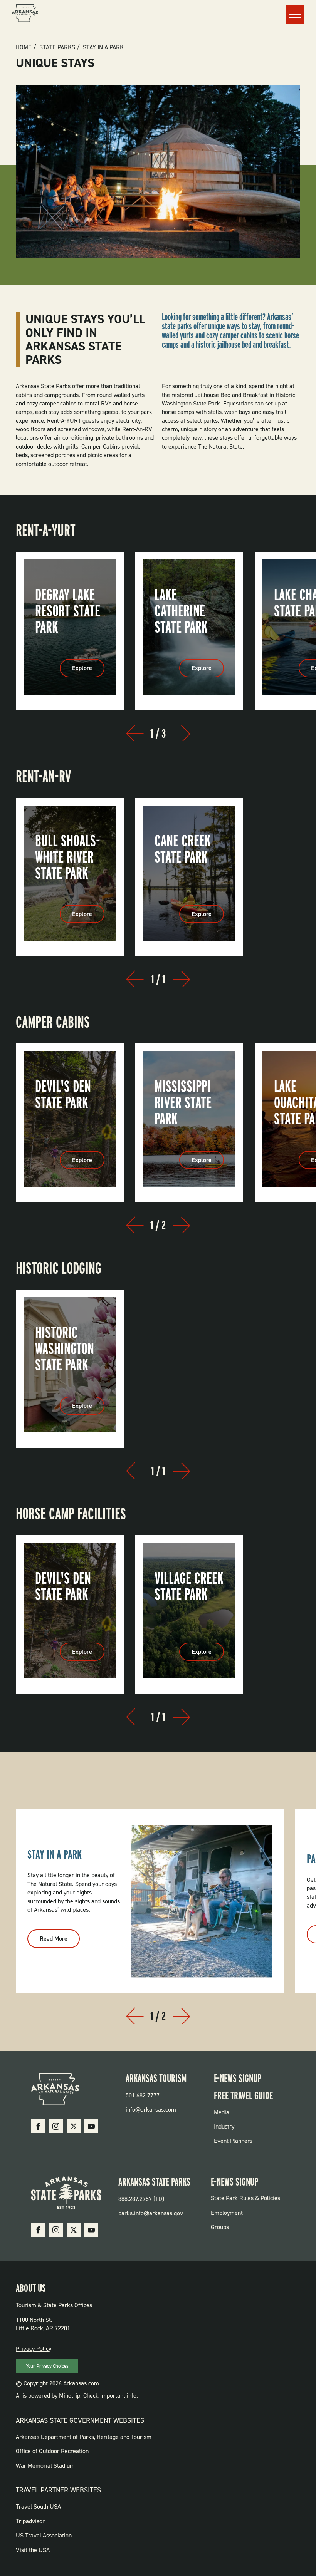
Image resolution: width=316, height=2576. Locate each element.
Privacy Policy (34, 2349)
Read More (60, 1941)
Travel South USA (38, 2506)
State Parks (57, 47)
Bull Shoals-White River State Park (68, 857)
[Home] (25, 14)
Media (222, 2112)
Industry (224, 2126)
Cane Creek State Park (183, 849)
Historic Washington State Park (65, 1348)
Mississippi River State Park (183, 1102)
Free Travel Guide (243, 2095)
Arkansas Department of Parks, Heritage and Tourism (84, 2437)
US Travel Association (44, 2535)
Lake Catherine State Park (181, 611)
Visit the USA (33, 2550)
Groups (220, 2227)
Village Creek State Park (189, 1586)
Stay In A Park (103, 47)
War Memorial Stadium (45, 2466)
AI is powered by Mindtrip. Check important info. (77, 2396)
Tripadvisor (30, 2521)
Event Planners (233, 2141)
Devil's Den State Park (63, 1094)
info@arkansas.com (151, 2110)
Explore (88, 670)
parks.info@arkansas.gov (151, 2213)
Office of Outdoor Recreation (52, 2451)
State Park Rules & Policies (245, 2198)
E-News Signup (238, 2078)
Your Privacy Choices (47, 2366)
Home (24, 47)
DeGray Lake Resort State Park (68, 611)
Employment (227, 2213)
